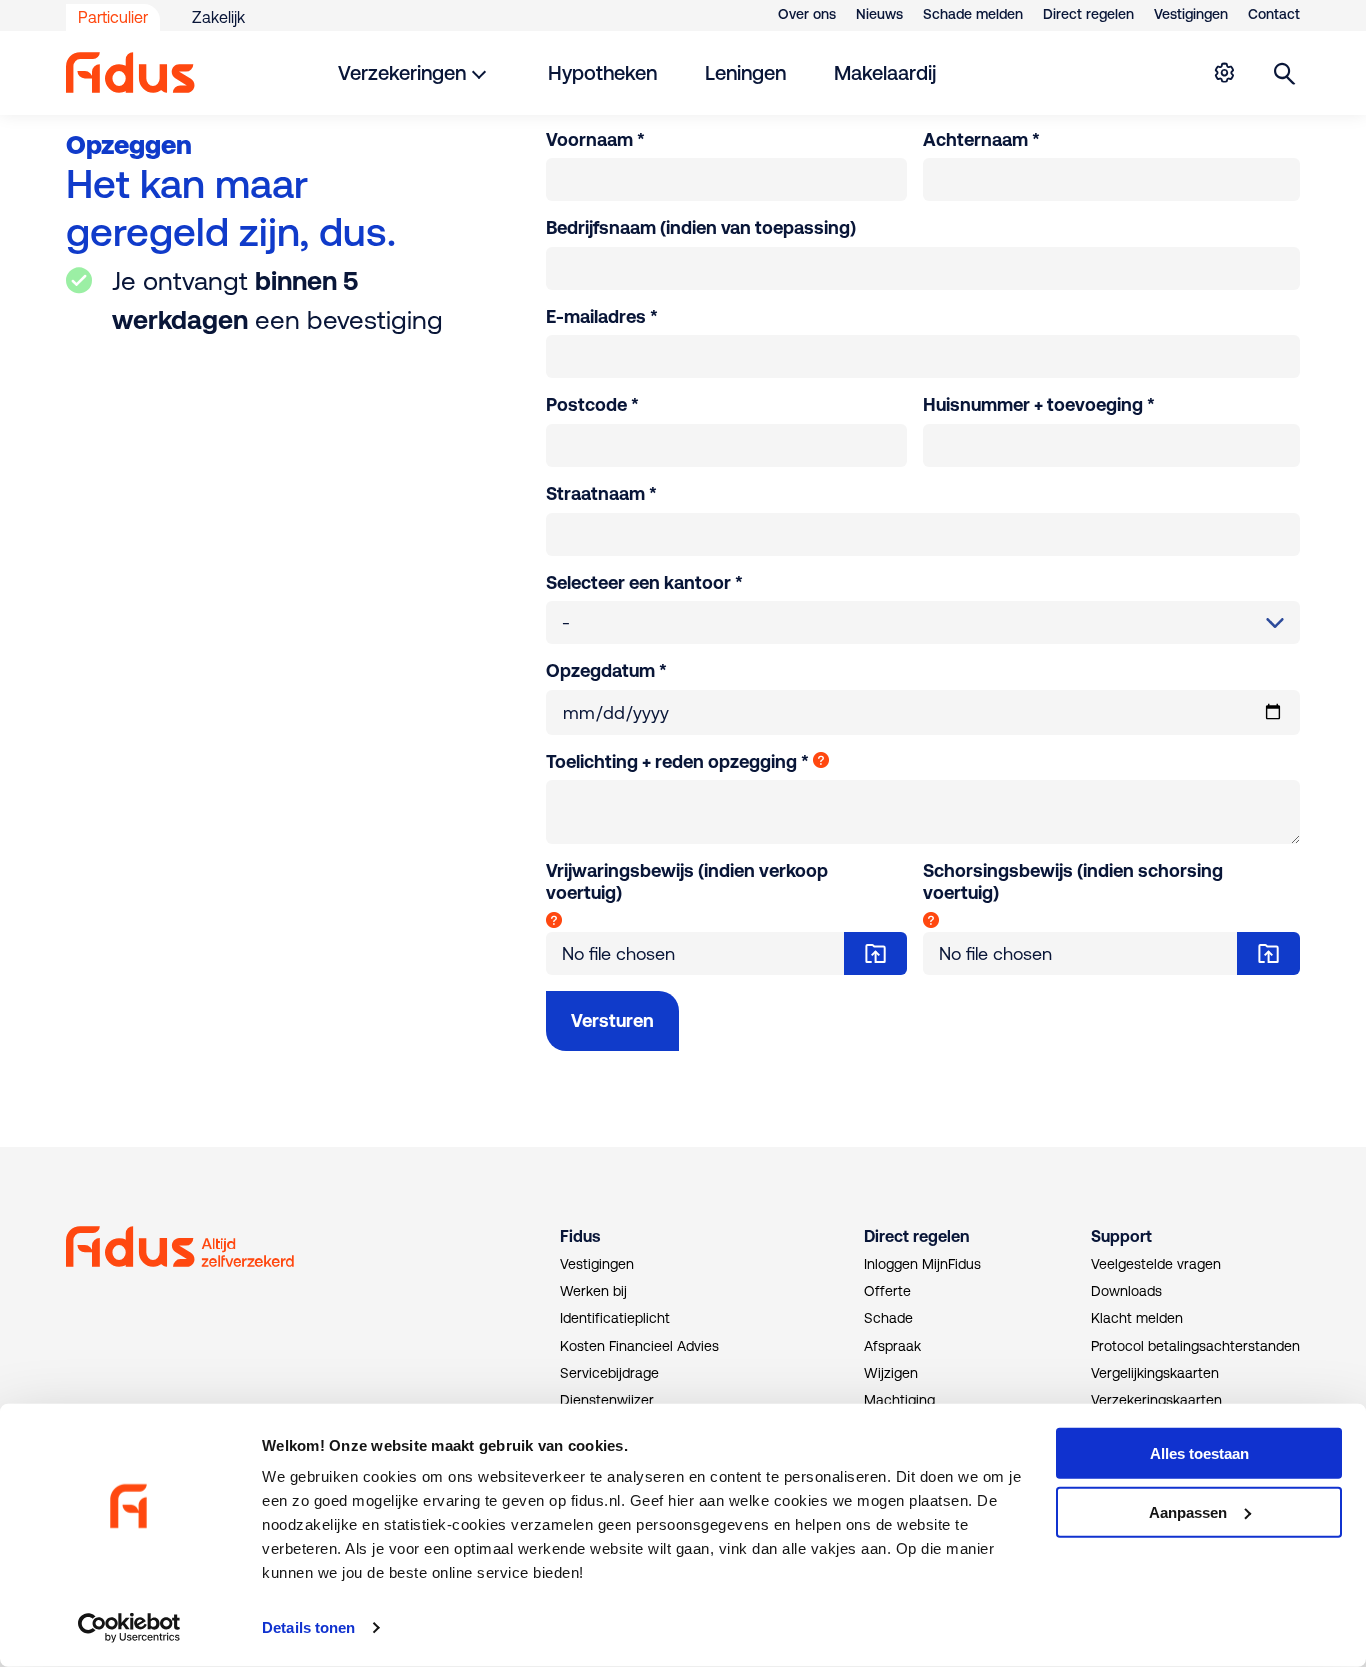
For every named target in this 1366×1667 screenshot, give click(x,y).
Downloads (1126, 1291)
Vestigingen (1191, 14)
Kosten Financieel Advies (639, 1346)
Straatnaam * (601, 493)
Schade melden (973, 14)
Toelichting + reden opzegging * (677, 761)
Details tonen (308, 1627)
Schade (888, 1318)
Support (1121, 1236)
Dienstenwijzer (607, 1400)
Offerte (887, 1291)
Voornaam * (595, 139)
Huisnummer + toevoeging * (1039, 404)
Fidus (580, 1236)
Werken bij (593, 1291)
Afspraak (892, 1346)
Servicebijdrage (609, 1373)
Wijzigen (891, 1373)
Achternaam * (981, 139)
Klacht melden (1137, 1318)
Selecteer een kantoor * (644, 582)
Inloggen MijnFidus (922, 1264)
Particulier (113, 17)
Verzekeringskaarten (1156, 1400)
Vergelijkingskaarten (1155, 1373)
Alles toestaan (1199, 1453)
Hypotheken (602, 72)
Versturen (612, 1020)
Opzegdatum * (606, 670)
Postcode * (592, 404)
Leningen (745, 72)
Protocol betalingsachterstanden (1195, 1346)
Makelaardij (885, 72)
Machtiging (899, 1400)
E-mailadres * (602, 316)
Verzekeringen (402, 72)
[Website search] (1285, 73)
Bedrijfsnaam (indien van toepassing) (701, 227)
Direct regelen (1088, 14)
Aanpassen (1188, 1512)
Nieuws (879, 14)
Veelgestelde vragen (1156, 1264)
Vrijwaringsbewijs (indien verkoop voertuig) (687, 881)
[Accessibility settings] (1224, 73)
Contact (1274, 14)
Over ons (807, 14)
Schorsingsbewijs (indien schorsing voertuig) (1073, 881)
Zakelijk (218, 17)
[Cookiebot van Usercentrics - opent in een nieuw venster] (129, 1628)
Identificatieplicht (615, 1318)
